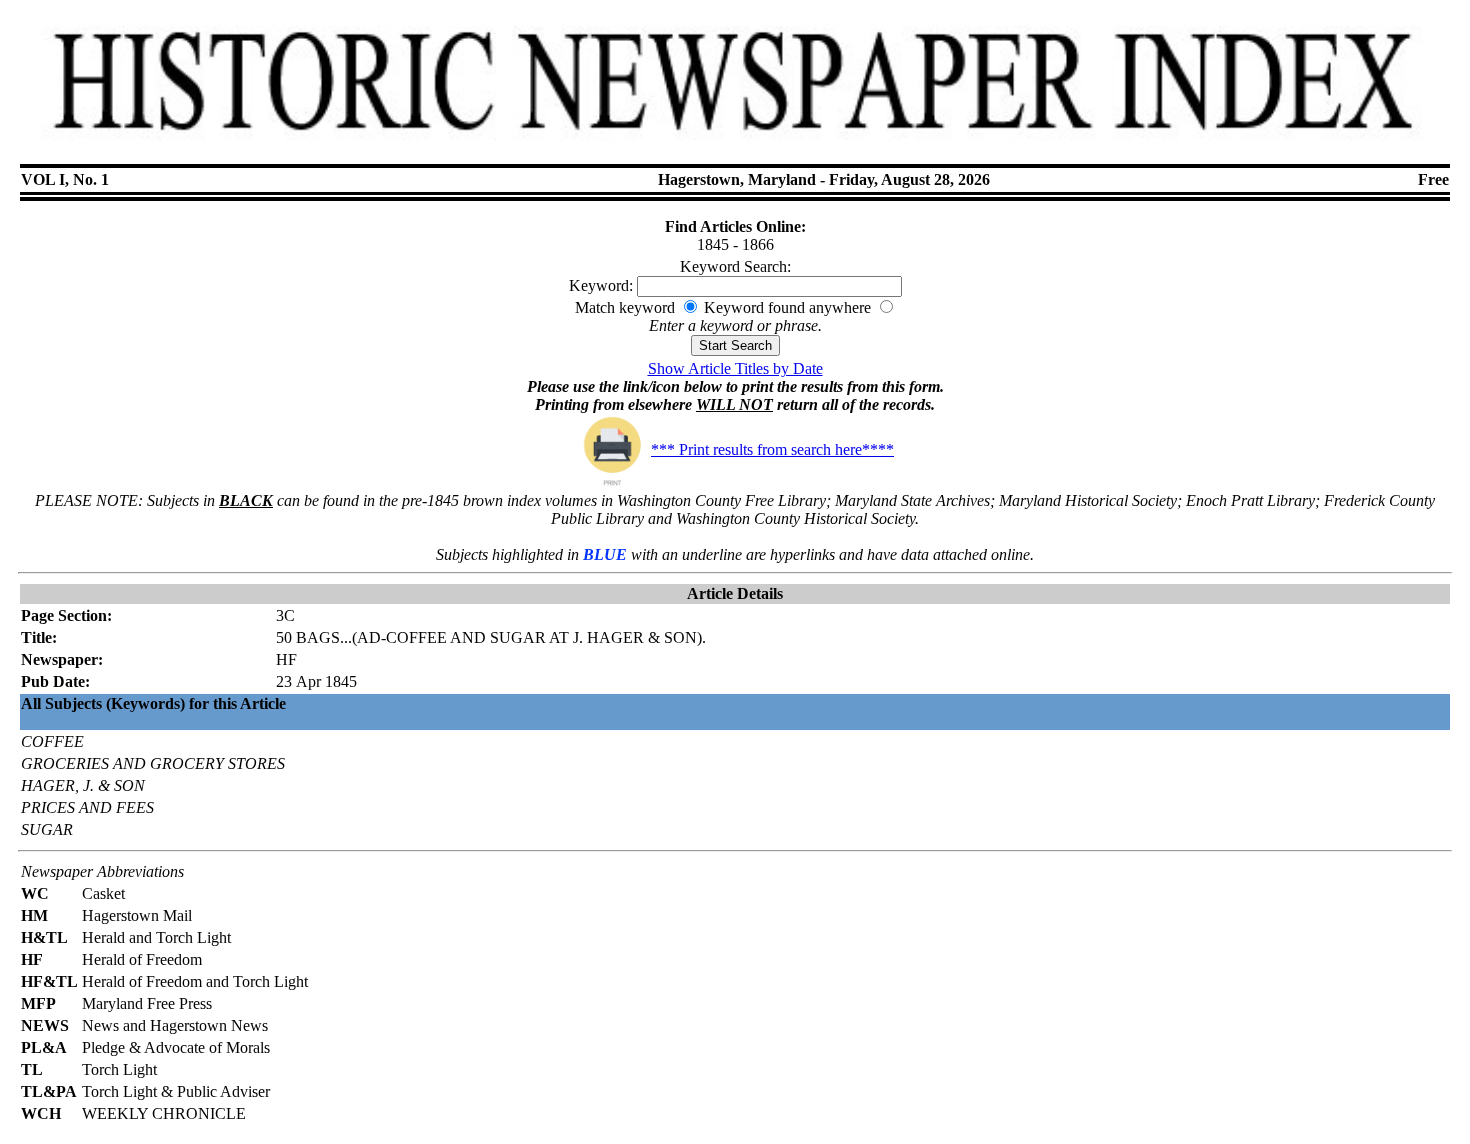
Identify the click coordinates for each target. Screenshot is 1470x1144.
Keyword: (601, 285)
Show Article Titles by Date (735, 368)
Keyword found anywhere (787, 307)
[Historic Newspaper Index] (735, 148)
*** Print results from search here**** (772, 449)
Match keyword (625, 307)
